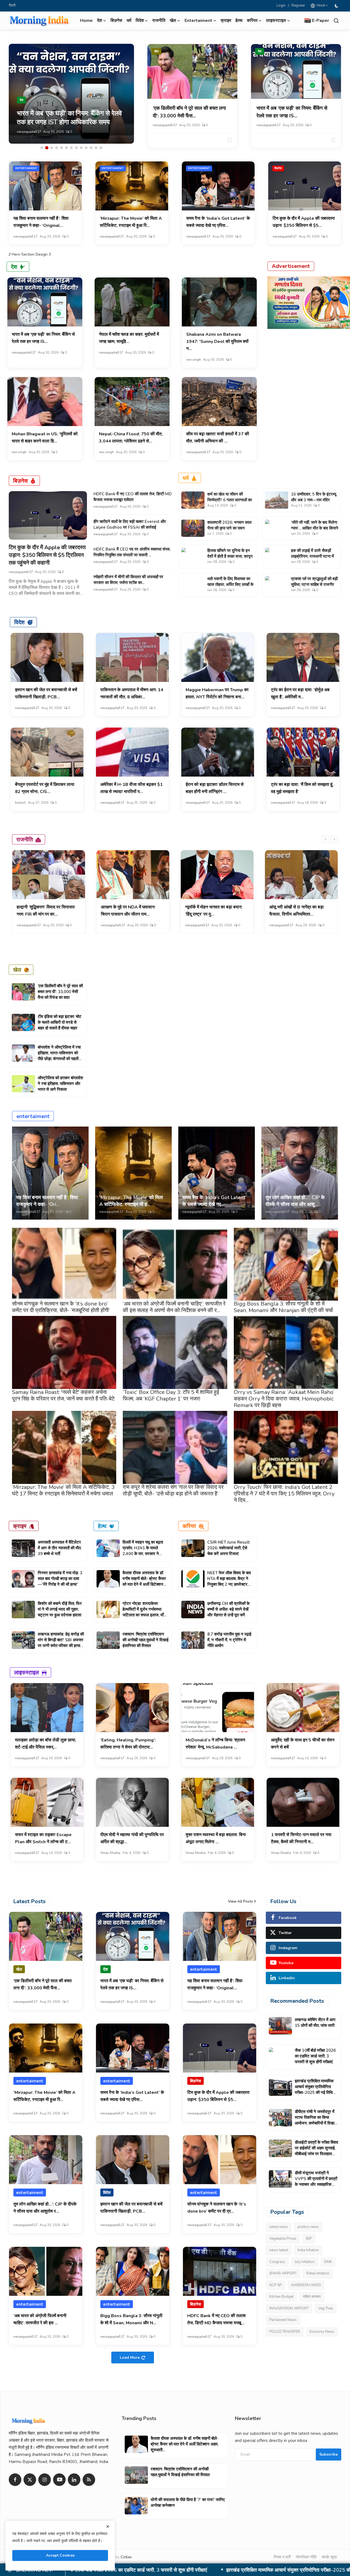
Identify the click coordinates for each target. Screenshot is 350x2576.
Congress (277, 2262)
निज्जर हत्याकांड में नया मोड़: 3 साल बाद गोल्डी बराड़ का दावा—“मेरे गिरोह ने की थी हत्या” (60, 1579)
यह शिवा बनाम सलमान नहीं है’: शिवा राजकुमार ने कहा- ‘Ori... (47, 1201)
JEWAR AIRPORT (283, 2273)
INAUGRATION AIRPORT (289, 2308)
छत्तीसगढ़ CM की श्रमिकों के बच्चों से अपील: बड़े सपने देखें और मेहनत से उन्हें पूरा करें (228, 1609)
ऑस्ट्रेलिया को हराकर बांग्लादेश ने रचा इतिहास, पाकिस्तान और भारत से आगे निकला (60, 1084)
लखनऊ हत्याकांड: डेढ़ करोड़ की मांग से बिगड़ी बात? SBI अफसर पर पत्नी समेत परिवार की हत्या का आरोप (61, 1643)
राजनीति (159, 21)
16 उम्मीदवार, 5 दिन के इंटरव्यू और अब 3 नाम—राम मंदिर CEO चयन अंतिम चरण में (313, 500)
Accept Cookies (60, 2555)
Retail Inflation (318, 2273)
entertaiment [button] (198, 21)
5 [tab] (62, 148)
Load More (130, 2358)
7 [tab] (71, 148)
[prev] (326, 839)
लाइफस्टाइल (27, 1672)
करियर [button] (252, 21)
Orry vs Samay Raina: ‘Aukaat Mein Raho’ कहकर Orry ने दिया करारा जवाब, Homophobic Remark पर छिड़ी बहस (284, 1399)
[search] (336, 21)
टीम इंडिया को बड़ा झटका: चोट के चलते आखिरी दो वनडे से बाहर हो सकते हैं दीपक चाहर (60, 1022)
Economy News (322, 2332)
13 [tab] (101, 148)
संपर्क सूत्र (329, 2557)
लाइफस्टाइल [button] (276, 21)
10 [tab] (86, 148)
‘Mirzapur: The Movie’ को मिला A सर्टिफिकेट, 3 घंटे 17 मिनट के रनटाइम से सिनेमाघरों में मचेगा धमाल (63, 1490)
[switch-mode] (337, 6)
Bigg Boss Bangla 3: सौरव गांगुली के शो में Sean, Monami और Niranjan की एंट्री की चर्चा (283, 1307)
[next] (334, 839)
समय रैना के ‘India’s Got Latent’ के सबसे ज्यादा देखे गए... (214, 1201)
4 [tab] (57, 148)
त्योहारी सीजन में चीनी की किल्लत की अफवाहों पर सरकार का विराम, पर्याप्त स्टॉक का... (128, 580)
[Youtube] (59, 2480)
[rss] (89, 2480)
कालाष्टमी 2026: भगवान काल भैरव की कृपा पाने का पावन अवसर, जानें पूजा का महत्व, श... (230, 528)
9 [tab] (81, 148)
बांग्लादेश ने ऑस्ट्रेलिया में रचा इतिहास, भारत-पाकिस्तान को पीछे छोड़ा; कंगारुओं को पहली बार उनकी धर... (59, 1056)
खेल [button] (173, 21)
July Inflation (305, 2262)
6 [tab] (66, 148)
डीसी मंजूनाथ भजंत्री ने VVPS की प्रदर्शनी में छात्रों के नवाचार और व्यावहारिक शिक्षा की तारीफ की (316, 2182)
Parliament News (283, 2320)
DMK (328, 2262)
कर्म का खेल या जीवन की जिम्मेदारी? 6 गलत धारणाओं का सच (230, 500)
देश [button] (100, 21)
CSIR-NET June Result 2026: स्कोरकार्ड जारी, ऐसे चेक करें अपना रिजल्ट (228, 1548)
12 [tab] (96, 148)
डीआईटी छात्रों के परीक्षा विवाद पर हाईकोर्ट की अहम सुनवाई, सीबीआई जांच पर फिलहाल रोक (317, 2151)
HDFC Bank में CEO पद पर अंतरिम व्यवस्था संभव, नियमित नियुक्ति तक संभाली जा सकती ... (132, 552)
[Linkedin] (74, 2480)
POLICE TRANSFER (285, 2332)
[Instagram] (45, 2480)
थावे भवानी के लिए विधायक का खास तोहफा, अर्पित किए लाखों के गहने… (230, 584)
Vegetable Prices (283, 2239)
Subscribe (329, 2454)
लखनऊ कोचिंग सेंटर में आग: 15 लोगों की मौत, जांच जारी (315, 2023)
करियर (189, 1526)
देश (260, 51)
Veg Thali (326, 2308)
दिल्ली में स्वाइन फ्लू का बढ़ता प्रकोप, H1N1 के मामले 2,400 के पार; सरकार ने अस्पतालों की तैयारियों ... (143, 1551)
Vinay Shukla (110, 1853)
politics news (308, 2227)
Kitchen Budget (281, 2297)
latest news (279, 2227)
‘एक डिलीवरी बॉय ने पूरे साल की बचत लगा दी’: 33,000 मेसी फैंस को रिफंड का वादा (60, 992)
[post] (71, 94)
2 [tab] (47, 148)
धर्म (129, 21)
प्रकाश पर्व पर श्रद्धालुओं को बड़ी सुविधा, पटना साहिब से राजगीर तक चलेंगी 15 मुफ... (314, 584)
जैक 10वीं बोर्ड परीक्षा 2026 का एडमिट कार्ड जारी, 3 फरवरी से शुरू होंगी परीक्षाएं (315, 2056)
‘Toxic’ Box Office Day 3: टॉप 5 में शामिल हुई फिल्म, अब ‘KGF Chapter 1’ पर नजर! (171, 1395)
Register (298, 5)
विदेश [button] (140, 21)
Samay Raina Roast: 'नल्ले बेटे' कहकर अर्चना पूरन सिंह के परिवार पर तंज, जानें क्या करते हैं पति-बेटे (63, 1395)
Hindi (320, 5)
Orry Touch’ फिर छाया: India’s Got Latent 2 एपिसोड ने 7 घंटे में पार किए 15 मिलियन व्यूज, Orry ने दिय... (284, 1494)
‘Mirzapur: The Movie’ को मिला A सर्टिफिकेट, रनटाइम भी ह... (131, 1201)
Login (281, 5)
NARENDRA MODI (306, 2285)
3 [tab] (52, 148)
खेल (156, 51)
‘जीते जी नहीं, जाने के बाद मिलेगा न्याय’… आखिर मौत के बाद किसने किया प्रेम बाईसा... (315, 528)
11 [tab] (91, 148)
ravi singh (194, 360)
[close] (108, 2526)
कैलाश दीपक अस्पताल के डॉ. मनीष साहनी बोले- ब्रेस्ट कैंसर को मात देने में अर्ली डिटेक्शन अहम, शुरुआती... (144, 1581)
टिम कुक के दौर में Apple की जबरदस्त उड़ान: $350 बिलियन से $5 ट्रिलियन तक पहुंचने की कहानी (47, 555)
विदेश (19, 622)
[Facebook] (15, 2480)
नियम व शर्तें (282, 2557)
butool (20, 803)
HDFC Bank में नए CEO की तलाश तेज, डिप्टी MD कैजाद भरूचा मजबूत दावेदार (133, 497)
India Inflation (308, 2250)
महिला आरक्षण (312, 2297)
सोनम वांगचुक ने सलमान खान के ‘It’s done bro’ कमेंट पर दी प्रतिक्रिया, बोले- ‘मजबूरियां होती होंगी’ (61, 1307)
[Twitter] (30, 2480)
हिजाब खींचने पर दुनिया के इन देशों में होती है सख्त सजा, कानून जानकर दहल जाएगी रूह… (230, 556)
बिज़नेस (116, 21)
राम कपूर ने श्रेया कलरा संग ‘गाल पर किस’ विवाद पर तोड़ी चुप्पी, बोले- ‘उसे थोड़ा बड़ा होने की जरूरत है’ (173, 1490)
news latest (279, 2250)
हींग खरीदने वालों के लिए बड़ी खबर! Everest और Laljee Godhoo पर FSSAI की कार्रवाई (130, 524)
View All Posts (240, 1901)
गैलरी (12, 5)
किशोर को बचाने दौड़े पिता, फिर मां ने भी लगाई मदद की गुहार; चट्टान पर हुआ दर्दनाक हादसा (60, 1609)
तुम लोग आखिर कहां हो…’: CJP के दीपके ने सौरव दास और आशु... (295, 1201)
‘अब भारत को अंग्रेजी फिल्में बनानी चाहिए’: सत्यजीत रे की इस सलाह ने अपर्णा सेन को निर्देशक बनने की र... (174, 1307)
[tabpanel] (71, 94)
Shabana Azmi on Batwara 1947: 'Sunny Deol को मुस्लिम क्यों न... (217, 341)
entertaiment (26, 168)
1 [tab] (42, 148)
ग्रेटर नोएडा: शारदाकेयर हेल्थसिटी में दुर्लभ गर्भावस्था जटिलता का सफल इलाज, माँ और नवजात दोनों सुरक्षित (143, 1612)
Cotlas (126, 2557)
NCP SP (275, 2285)
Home (86, 21)
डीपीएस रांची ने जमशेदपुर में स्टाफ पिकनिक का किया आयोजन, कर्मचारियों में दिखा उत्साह (315, 2120)
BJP (309, 2239)
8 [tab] (76, 148)
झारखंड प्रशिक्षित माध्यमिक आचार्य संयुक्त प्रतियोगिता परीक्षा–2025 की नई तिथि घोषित (314, 2090)
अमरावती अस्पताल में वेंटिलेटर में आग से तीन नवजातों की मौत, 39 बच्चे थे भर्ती (60, 1548)
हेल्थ (239, 21)
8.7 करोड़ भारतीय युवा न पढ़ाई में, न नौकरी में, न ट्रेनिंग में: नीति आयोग (229, 1640)
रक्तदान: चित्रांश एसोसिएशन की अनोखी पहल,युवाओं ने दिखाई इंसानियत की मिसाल (145, 1640)
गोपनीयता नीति (306, 2557)
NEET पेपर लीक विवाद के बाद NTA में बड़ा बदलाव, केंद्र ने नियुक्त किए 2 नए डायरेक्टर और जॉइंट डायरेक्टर (229, 1581)
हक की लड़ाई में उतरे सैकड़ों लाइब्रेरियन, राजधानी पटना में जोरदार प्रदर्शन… (312, 556)
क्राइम (226, 21)
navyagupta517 (29, 132)
